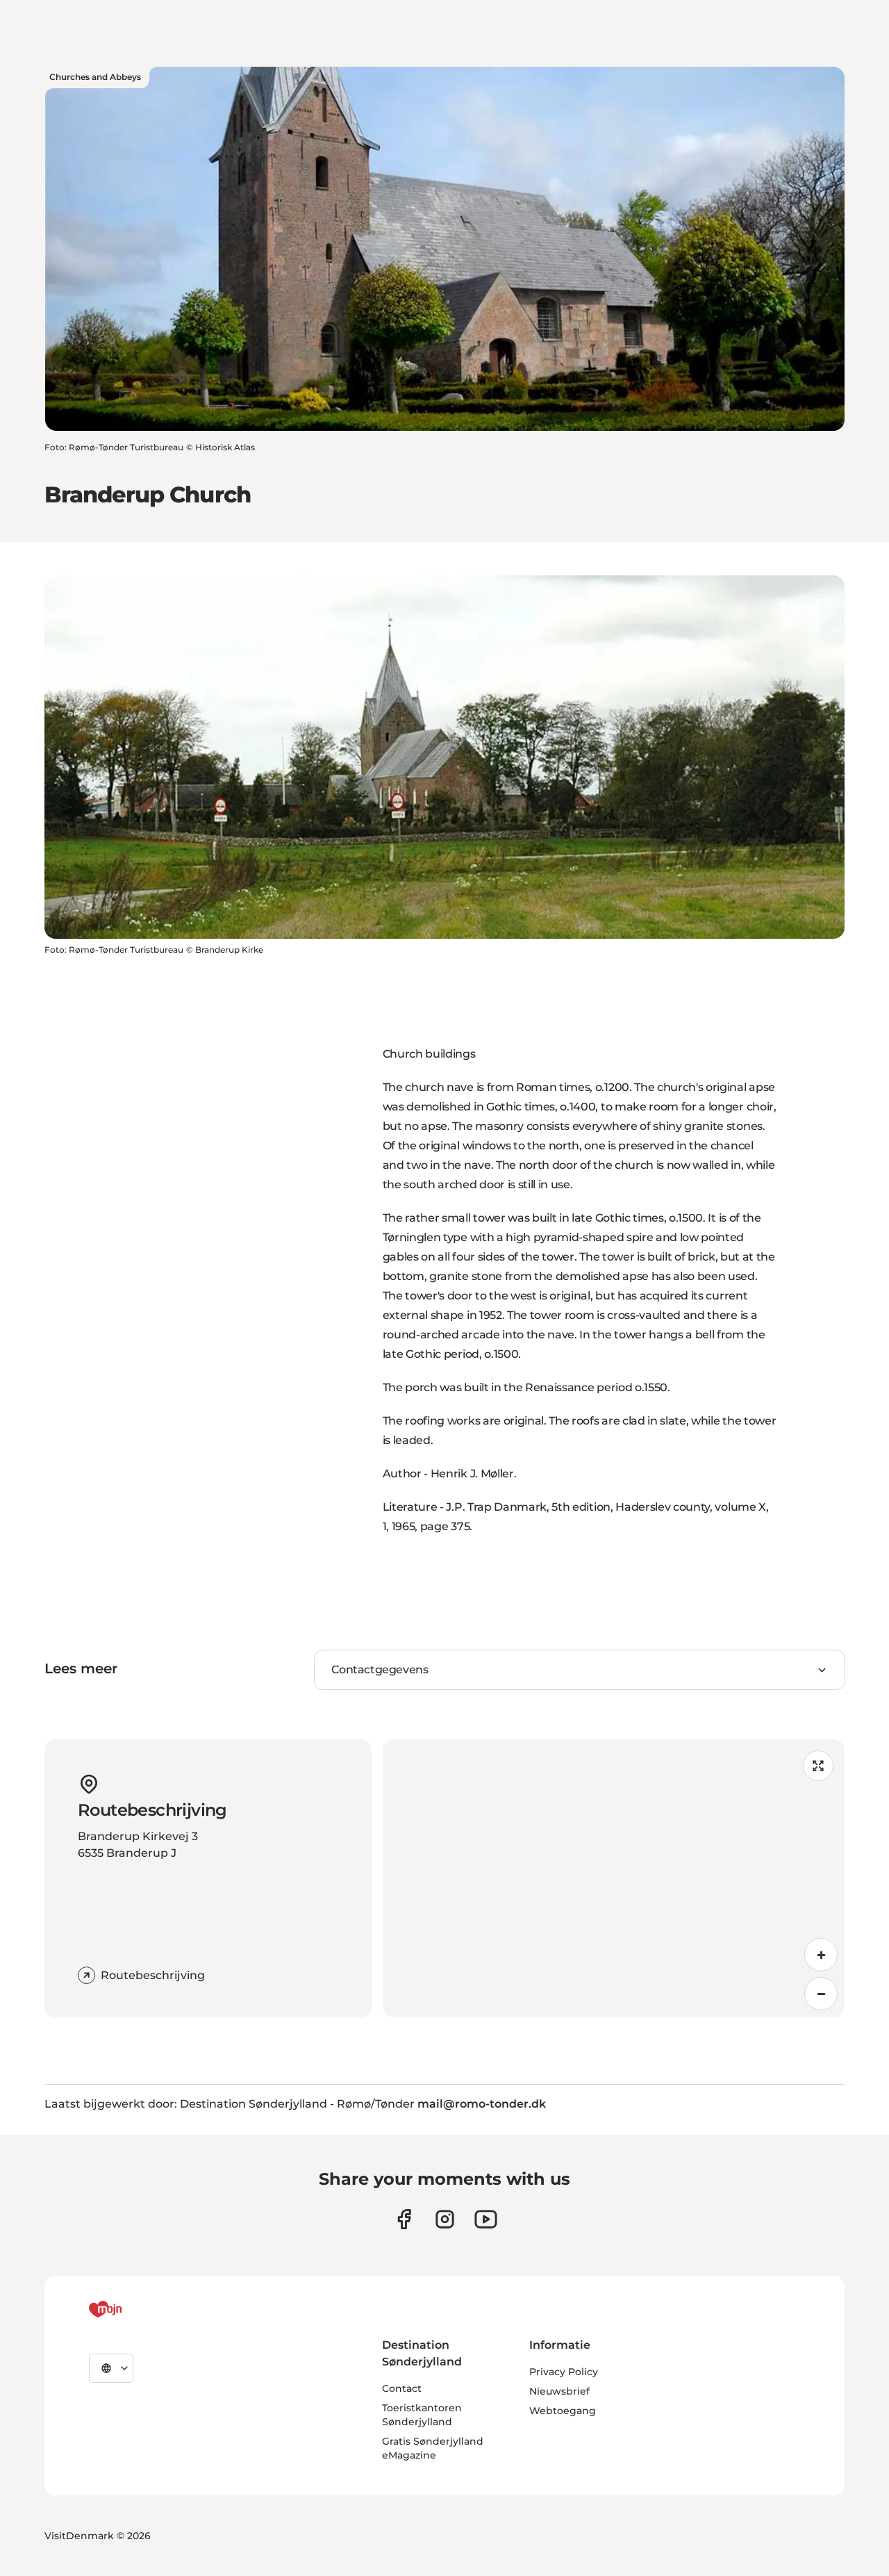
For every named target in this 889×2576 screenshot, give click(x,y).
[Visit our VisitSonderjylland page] (404, 2219)
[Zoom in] (821, 1955)
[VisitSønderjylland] (131, 2309)
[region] (614, 1878)
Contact (402, 2388)
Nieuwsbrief (559, 2391)
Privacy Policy (564, 2372)
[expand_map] (818, 1766)
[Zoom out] (821, 1994)
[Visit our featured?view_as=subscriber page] (486, 2219)
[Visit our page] (445, 2219)
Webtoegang (563, 2411)
